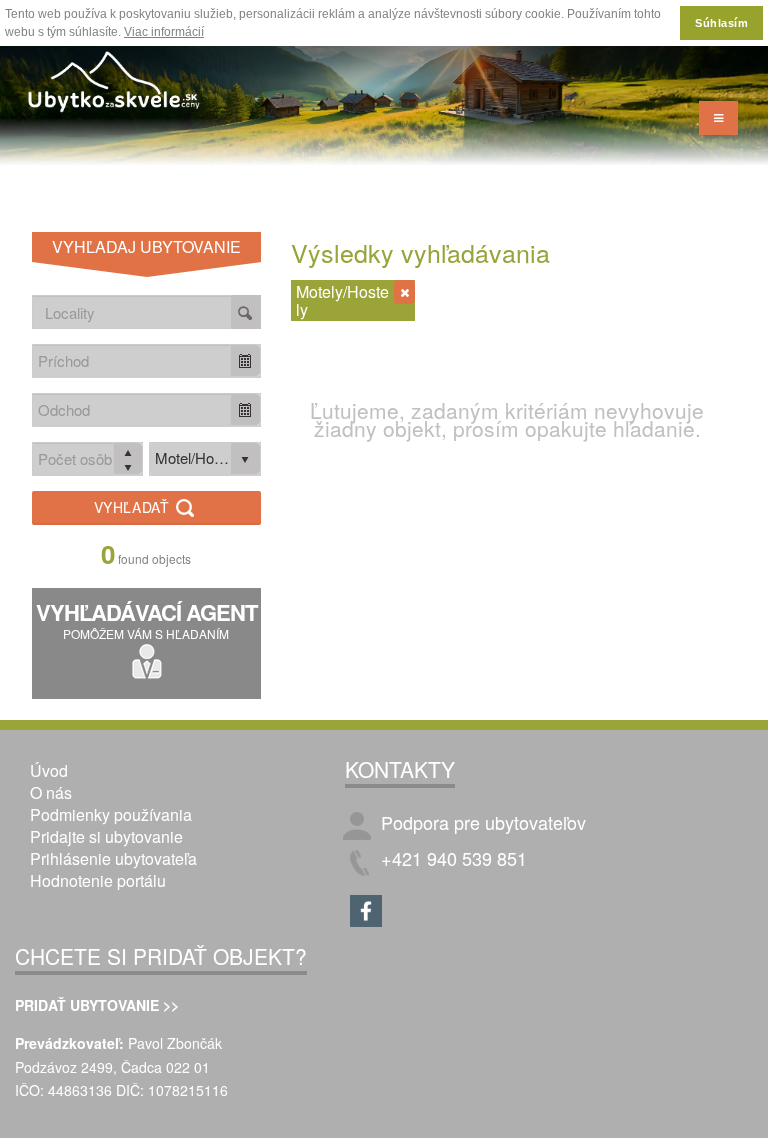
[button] (245, 360)
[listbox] (204, 459)
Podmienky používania (111, 814)
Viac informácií (164, 32)
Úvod (49, 770)
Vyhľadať (134, 507)
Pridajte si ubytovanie (106, 836)
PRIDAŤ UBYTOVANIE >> (97, 1005)
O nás (51, 792)
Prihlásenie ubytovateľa (113, 858)
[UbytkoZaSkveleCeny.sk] (115, 84)
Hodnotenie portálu (98, 880)
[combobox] (132, 360)
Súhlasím (721, 23)
